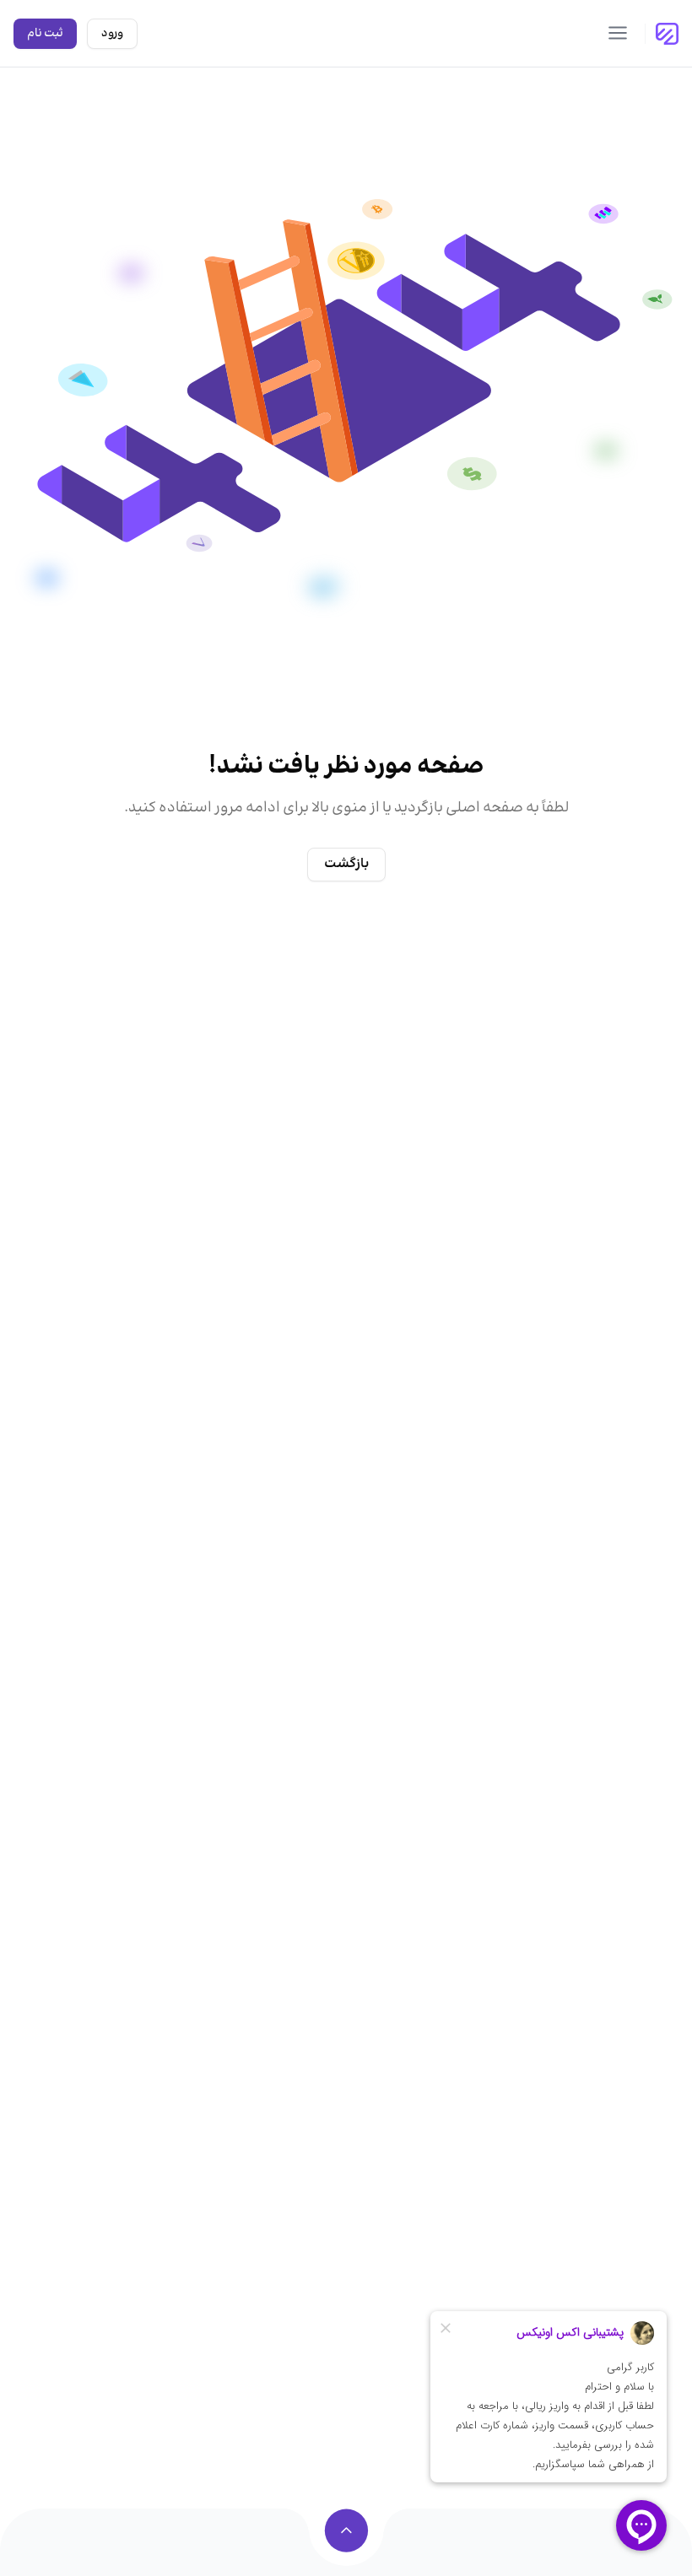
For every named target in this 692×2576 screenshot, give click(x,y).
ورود (112, 34)
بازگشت (346, 864)
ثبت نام (45, 34)
